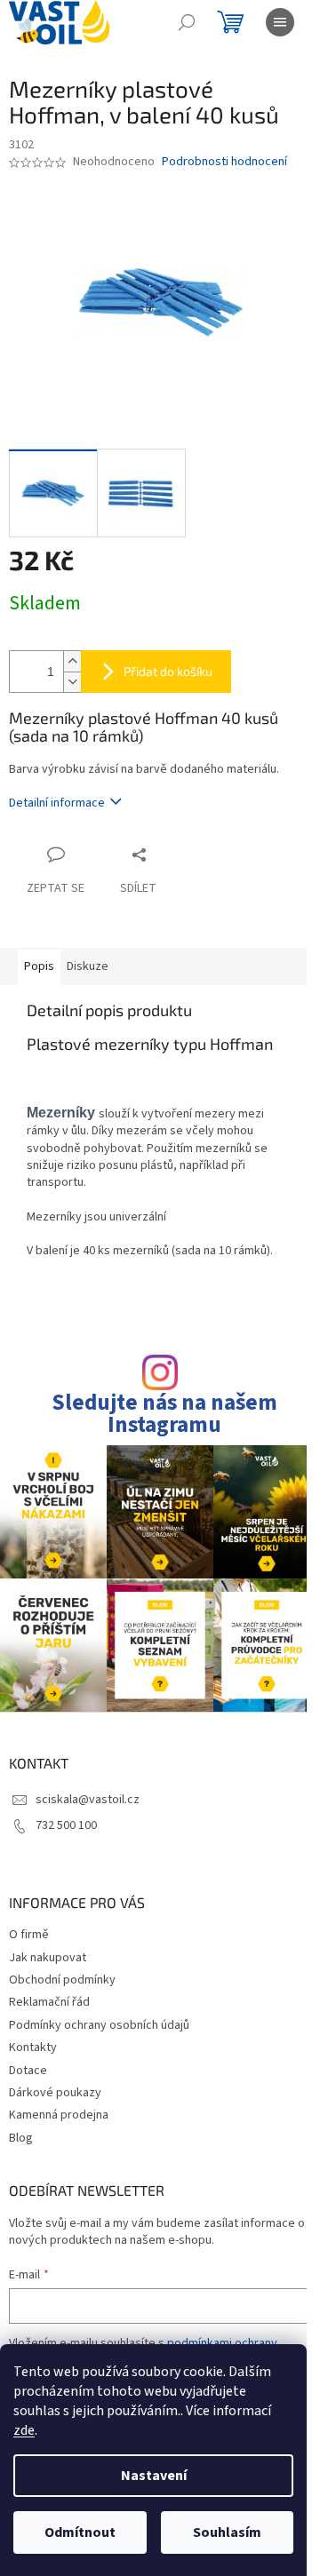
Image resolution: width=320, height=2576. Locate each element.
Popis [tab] (39, 966)
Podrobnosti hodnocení (224, 162)
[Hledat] (187, 22)
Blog (21, 2138)
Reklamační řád (49, 2002)
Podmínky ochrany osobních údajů (99, 2025)
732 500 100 (66, 1825)
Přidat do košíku (168, 671)
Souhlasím (227, 2532)
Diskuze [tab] (88, 966)
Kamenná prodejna (59, 2115)
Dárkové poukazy (55, 2093)
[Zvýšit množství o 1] (72, 661)
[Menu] (280, 22)
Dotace (28, 2071)
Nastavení (154, 2476)
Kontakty (33, 2047)
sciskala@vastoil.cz (88, 1800)
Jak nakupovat (48, 1958)
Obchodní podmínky (62, 1980)
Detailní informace (57, 803)
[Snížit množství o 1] (72, 682)
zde (24, 2430)
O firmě (29, 1935)
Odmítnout (80, 2532)
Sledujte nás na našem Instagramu (164, 1414)
